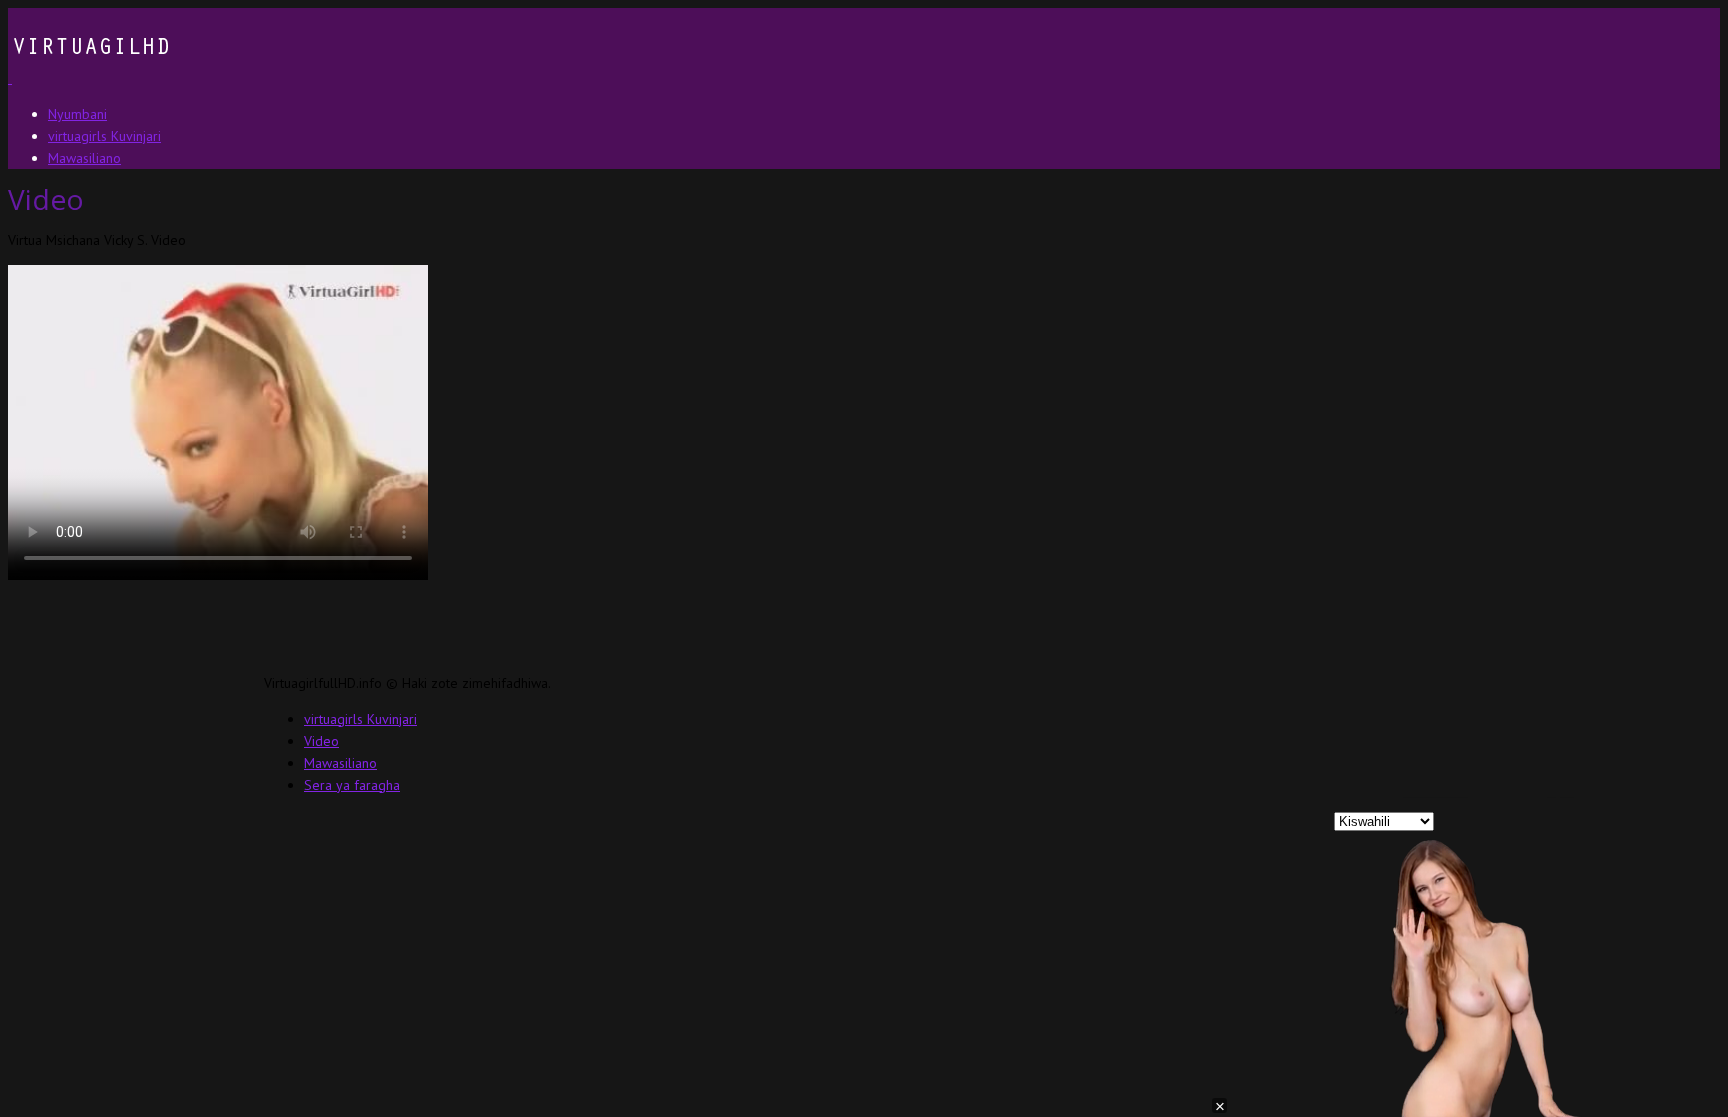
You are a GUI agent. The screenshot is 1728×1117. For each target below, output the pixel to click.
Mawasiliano (340, 763)
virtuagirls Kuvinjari (360, 719)
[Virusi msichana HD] (89, 78)
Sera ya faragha (352, 785)
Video (321, 741)
